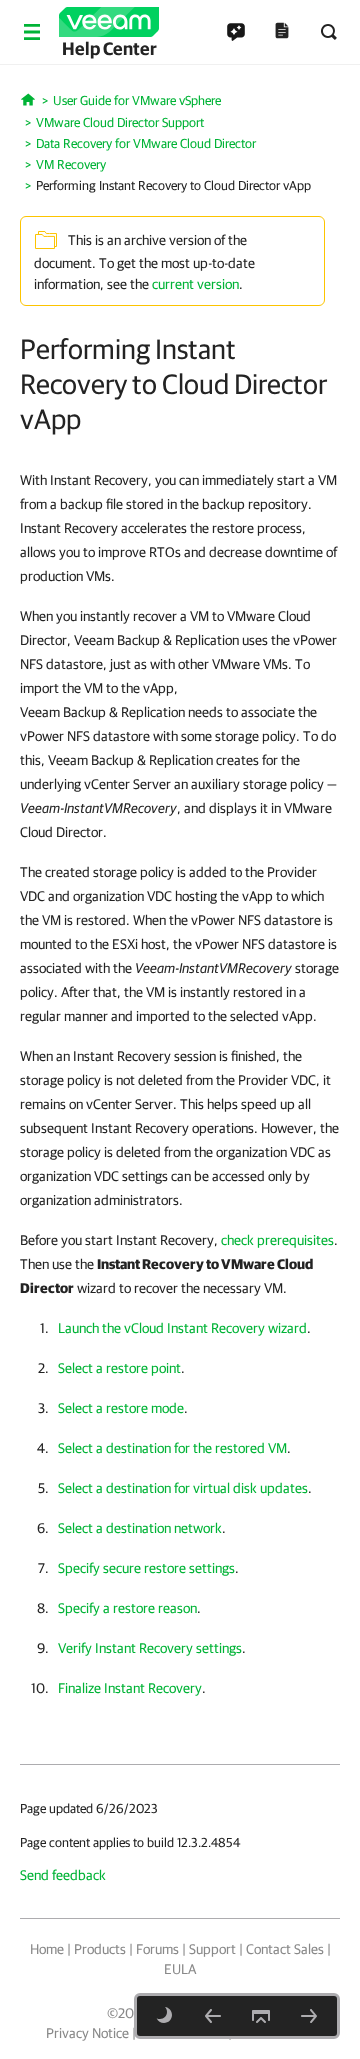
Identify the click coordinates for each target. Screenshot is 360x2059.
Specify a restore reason (127, 1608)
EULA (180, 1969)
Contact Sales (285, 1949)
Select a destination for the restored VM (172, 1448)
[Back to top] (261, 2016)
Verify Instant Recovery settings (150, 1648)
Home (47, 1949)
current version (195, 284)
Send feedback (63, 1875)
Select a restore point (119, 1368)
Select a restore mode (121, 1408)
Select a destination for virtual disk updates (183, 1488)
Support (212, 1949)
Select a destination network (140, 1528)
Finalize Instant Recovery (130, 1688)
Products (100, 1949)
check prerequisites (277, 1240)
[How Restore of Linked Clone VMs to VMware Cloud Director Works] (213, 2016)
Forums (157, 1949)
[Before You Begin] (309, 2016)
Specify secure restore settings (146, 1568)
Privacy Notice (87, 2033)
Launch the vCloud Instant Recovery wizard (182, 1328)
